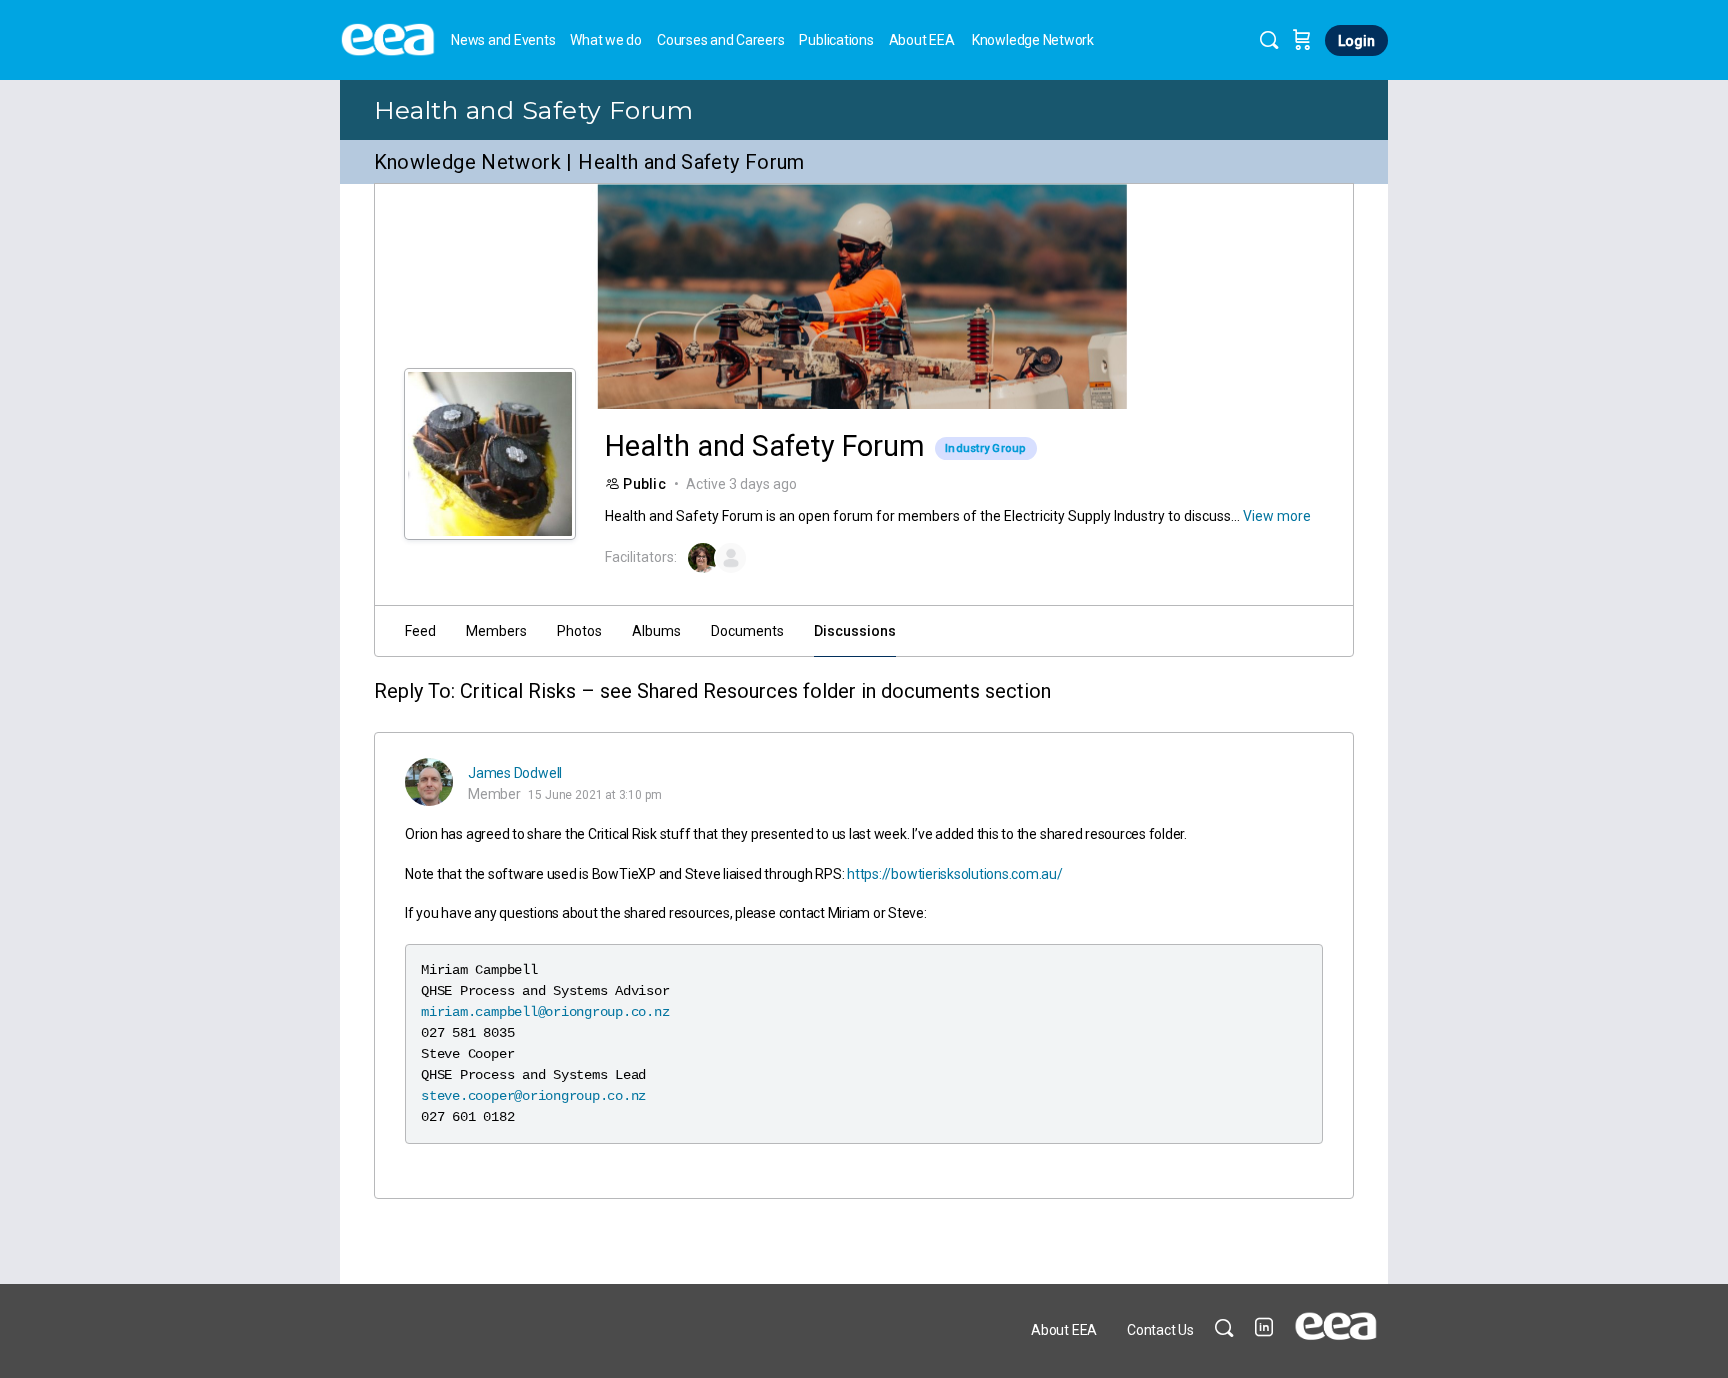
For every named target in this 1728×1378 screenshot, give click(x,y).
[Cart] (1302, 40)
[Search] (1269, 40)
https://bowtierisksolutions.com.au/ (955, 874)
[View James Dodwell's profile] (429, 782)
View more (1277, 516)
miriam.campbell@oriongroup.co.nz (545, 1012)
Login (1356, 41)
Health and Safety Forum (534, 110)
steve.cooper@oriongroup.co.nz (533, 1096)
